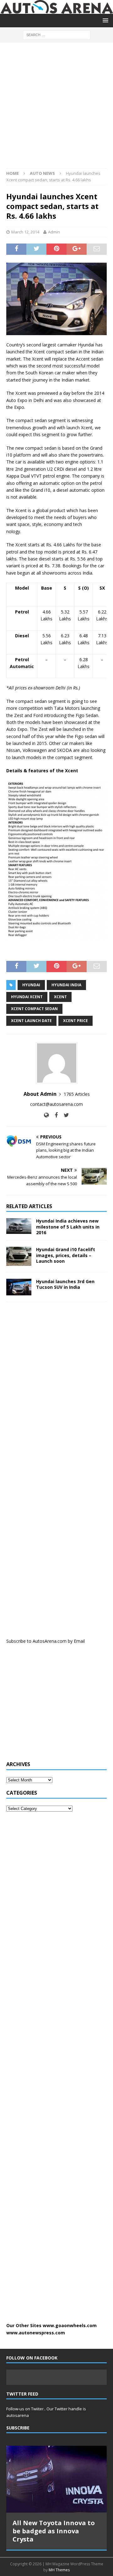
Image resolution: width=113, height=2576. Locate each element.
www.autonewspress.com (36, 2333)
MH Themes (59, 2570)
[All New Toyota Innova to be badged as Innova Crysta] (56, 2479)
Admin (54, 232)
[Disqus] (56, 1388)
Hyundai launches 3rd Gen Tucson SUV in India (65, 1284)
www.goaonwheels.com (70, 2325)
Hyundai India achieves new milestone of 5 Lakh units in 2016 (68, 1226)
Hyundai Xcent (27, 997)
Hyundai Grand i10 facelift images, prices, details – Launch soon (66, 1255)
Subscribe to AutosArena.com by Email (46, 1641)
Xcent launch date (31, 1021)
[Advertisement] (56, 109)
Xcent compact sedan (34, 1009)
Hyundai (31, 985)
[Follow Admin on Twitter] (64, 1115)
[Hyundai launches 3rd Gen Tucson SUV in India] (19, 1287)
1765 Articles (77, 1094)
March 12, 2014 (25, 232)
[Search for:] (57, 35)
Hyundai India (66, 985)
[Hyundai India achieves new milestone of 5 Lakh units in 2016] (19, 1226)
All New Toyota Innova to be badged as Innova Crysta (54, 2531)
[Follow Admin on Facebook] (54, 1115)
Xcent (60, 997)
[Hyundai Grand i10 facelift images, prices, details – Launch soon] (19, 1256)
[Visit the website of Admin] (46, 1115)
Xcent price (75, 1021)
